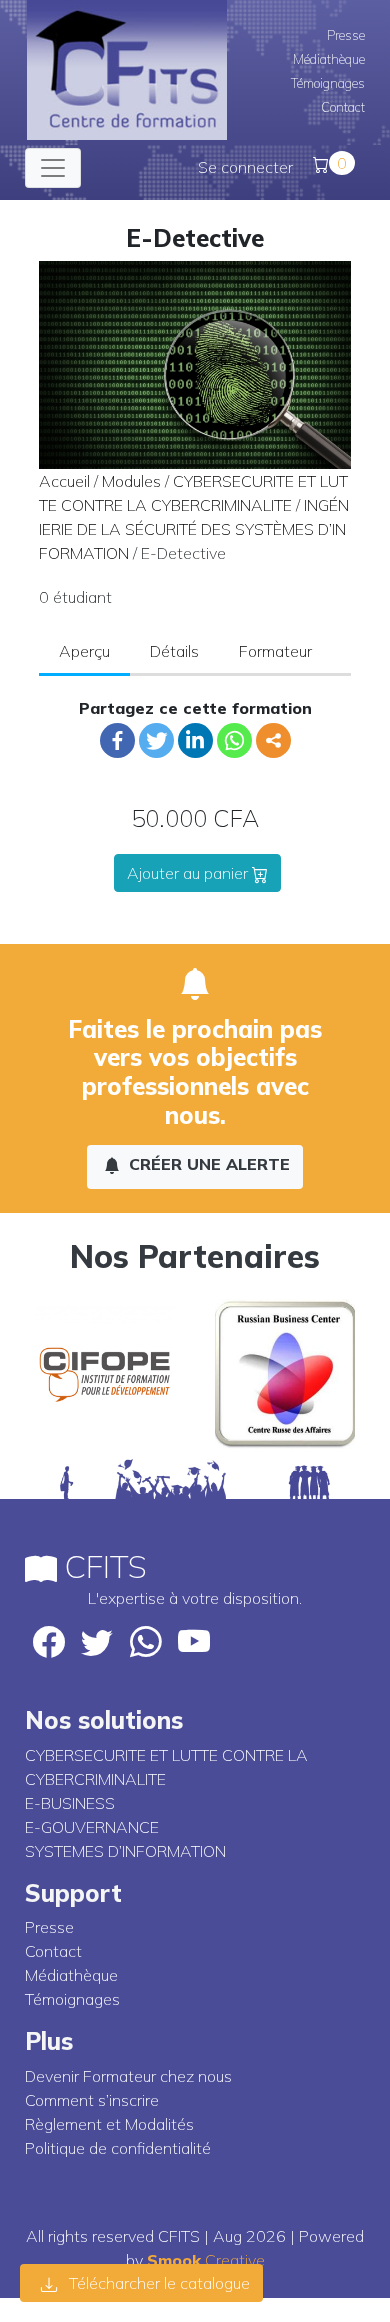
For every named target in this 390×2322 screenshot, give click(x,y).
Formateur (275, 651)
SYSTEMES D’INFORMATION (125, 1851)
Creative (206, 2260)
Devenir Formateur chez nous (128, 2076)
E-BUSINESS (70, 1803)
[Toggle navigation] (53, 168)
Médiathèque (329, 59)
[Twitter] (156, 740)
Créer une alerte (207, 1164)
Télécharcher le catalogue (157, 2283)
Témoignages (328, 83)
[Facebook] (117, 740)
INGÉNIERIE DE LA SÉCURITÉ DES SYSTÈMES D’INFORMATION (194, 529)
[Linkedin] (195, 740)
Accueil (64, 481)
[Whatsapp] (234, 740)
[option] (105, 1374)
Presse (346, 35)
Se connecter (245, 167)
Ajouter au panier (189, 873)
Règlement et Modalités (109, 2124)
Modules (131, 481)
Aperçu (84, 651)
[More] (273, 740)
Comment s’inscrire (92, 2100)
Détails (174, 651)
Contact (343, 107)
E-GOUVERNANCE (92, 1827)
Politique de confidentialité (118, 2148)
